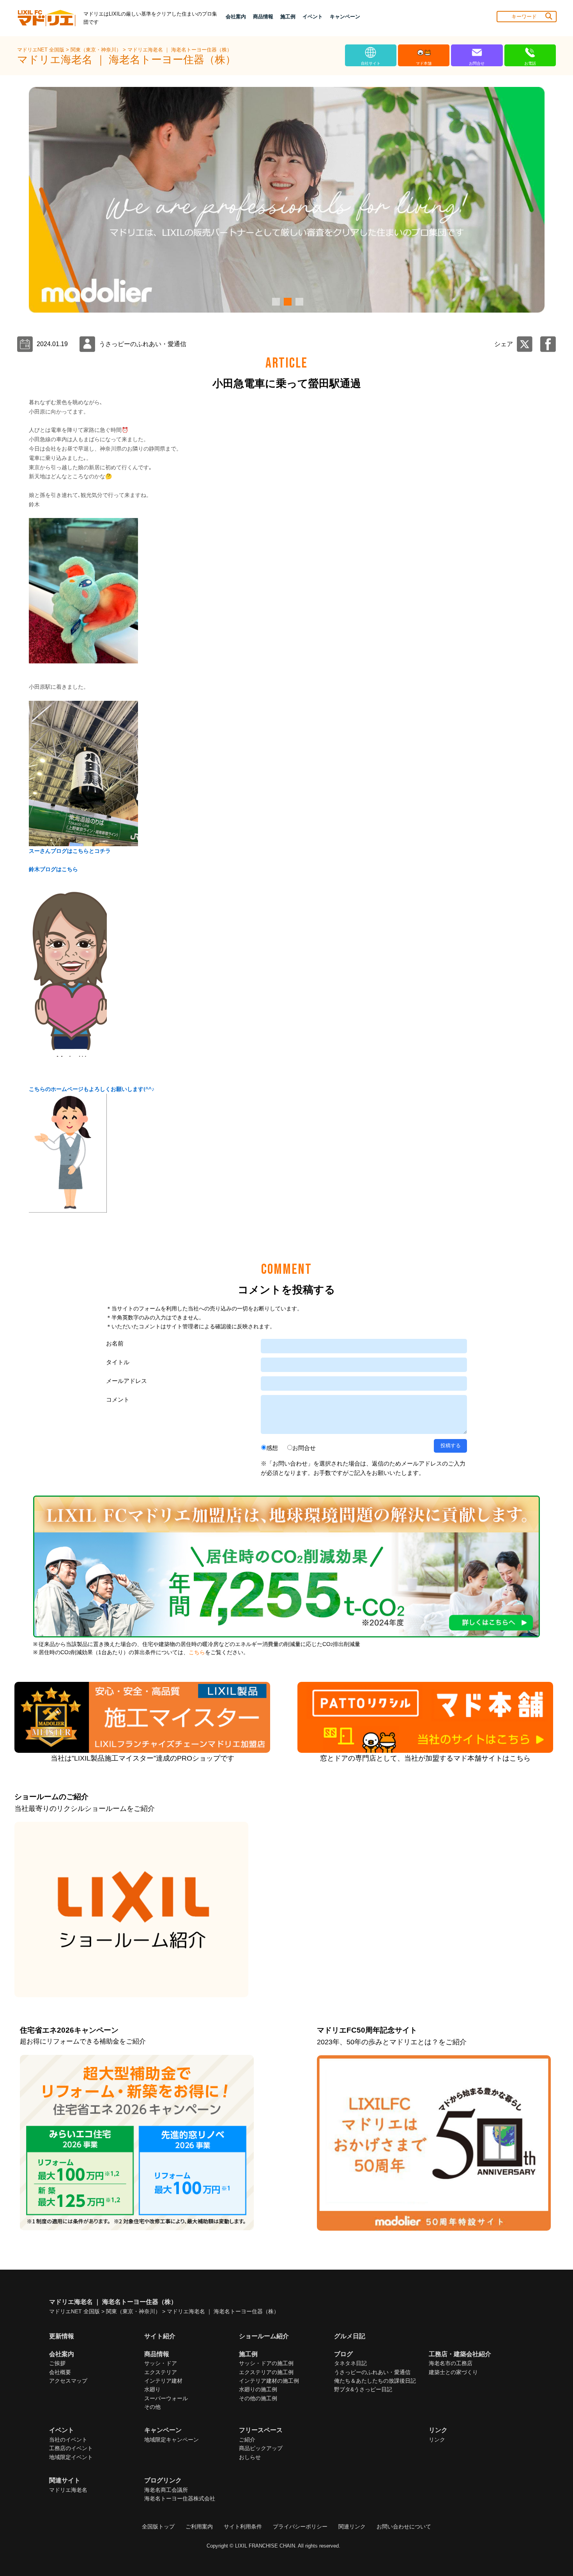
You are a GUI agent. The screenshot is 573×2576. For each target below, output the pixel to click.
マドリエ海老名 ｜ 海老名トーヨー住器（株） (180, 50)
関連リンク (352, 2526)
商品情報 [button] (263, 17)
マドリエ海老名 (68, 2490)
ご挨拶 (57, 2363)
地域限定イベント (71, 2457)
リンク (437, 2440)
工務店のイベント (71, 2448)
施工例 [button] (288, 17)
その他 (152, 2407)
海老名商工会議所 (166, 2490)
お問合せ (304, 1448)
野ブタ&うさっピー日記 (363, 2389)
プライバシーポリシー (300, 2526)
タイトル (118, 1362)
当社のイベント (68, 2440)
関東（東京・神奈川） (97, 50)
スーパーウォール (166, 2398)
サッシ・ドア (161, 2363)
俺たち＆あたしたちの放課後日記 (375, 2381)
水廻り (152, 2389)
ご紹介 (247, 2440)
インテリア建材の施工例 (269, 2381)
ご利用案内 (199, 2526)
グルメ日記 (350, 2336)
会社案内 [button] (236, 17)
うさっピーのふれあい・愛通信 (372, 2372)
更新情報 (62, 2336)
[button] (275, 302)
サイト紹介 (160, 2336)
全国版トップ (158, 2526)
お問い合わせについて (404, 2526)
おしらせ (250, 2457)
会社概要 (60, 2372)
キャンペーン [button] (345, 17)
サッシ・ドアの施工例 (266, 2363)
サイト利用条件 (243, 2526)
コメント (118, 1399)
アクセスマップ (68, 2381)
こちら (197, 1652)
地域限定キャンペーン (172, 2440)
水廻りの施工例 (258, 2389)
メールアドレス (126, 1381)
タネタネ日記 (350, 2363)
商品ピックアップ (261, 2448)
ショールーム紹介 (264, 2336)
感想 (272, 1448)
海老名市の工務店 (451, 2363)
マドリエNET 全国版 (42, 50)
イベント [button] (313, 17)
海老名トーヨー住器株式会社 (180, 2498)
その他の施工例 (258, 2398)
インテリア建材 (163, 2381)
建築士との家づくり (453, 2372)
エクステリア (161, 2372)
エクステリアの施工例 (266, 2372)
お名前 (115, 1343)
